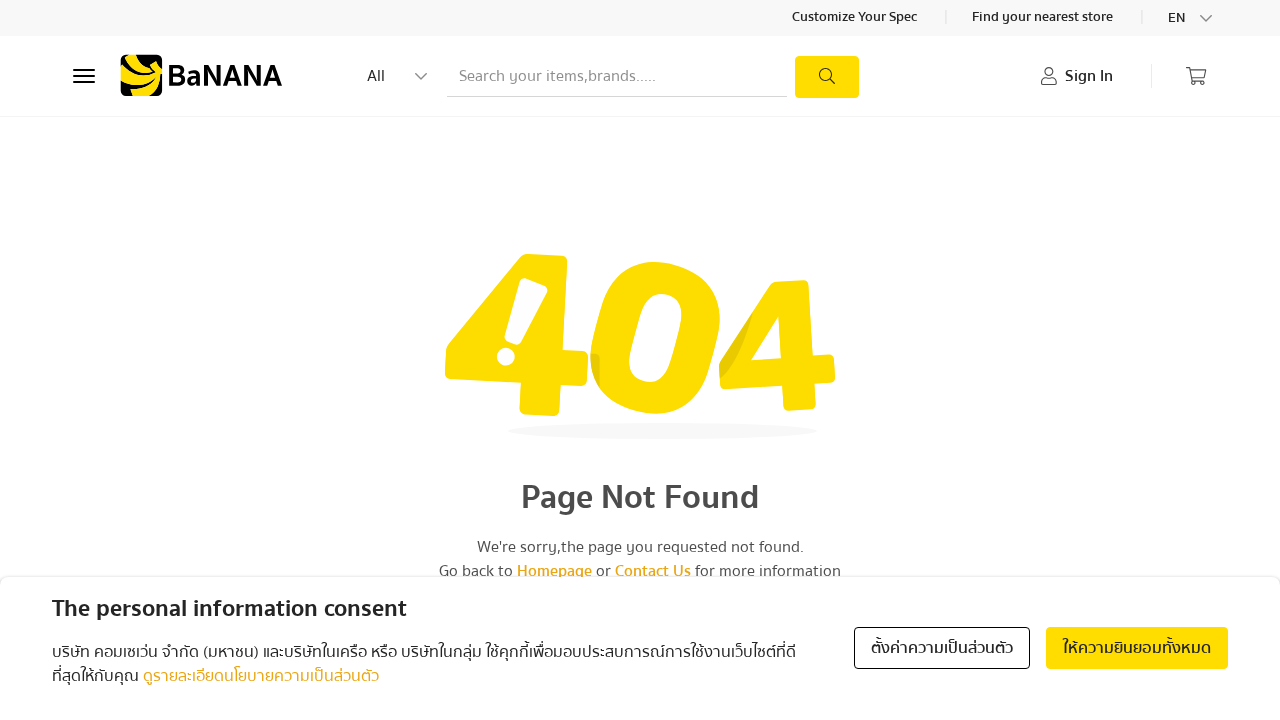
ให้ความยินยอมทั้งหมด (1137, 648)
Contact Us (653, 571)
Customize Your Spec (856, 18)
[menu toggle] (84, 76)
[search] (827, 77)
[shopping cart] (1196, 76)
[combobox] (1192, 18)
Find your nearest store (1044, 18)
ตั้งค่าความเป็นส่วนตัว (942, 648)
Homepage (554, 571)
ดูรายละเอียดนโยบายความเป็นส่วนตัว (261, 676)
